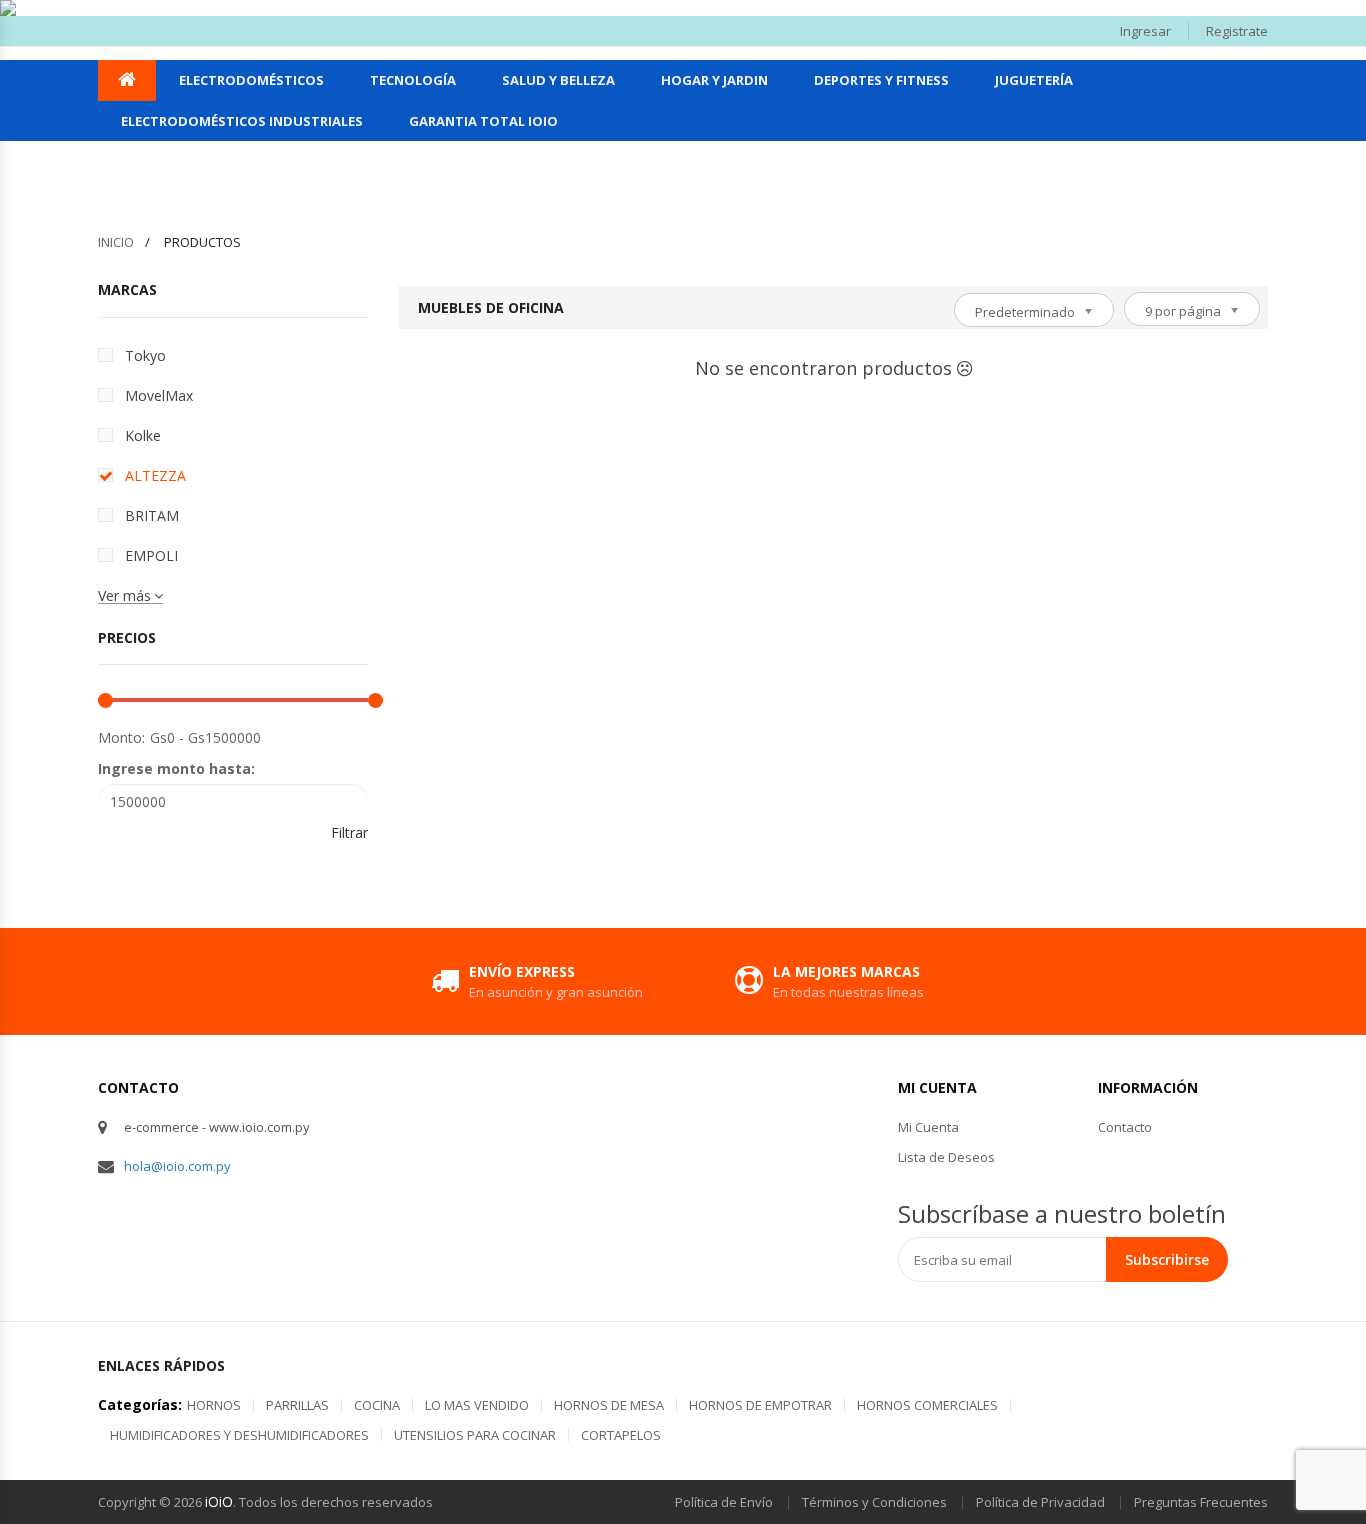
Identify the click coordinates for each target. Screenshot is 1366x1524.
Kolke (143, 435)
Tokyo (145, 355)
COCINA (377, 1405)
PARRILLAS (297, 1405)
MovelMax (159, 395)
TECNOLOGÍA (413, 80)
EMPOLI (151, 555)
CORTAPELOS (621, 1435)
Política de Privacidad (1040, 1502)
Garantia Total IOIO (483, 121)
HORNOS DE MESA (609, 1405)
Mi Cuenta (928, 1127)
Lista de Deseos (946, 1157)
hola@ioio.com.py (177, 1166)
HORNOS (214, 1405)
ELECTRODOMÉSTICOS (251, 80)
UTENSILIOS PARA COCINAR (475, 1435)
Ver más (124, 595)
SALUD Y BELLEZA (558, 80)
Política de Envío (724, 1502)
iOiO (219, 1501)
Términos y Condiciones (874, 1502)
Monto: (121, 737)
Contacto (1125, 1127)
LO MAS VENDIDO (477, 1405)
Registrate (1237, 31)
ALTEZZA (155, 475)
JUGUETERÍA (1034, 80)
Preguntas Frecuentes (1201, 1502)
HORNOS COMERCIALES (927, 1405)
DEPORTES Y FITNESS (881, 80)
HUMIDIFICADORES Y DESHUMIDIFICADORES (239, 1435)
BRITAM (152, 515)
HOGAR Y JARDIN (714, 80)
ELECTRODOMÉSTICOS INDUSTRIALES (242, 121)
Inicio (116, 242)
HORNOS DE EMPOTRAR (760, 1405)
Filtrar (349, 832)
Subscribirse (1167, 1259)
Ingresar (1145, 31)
